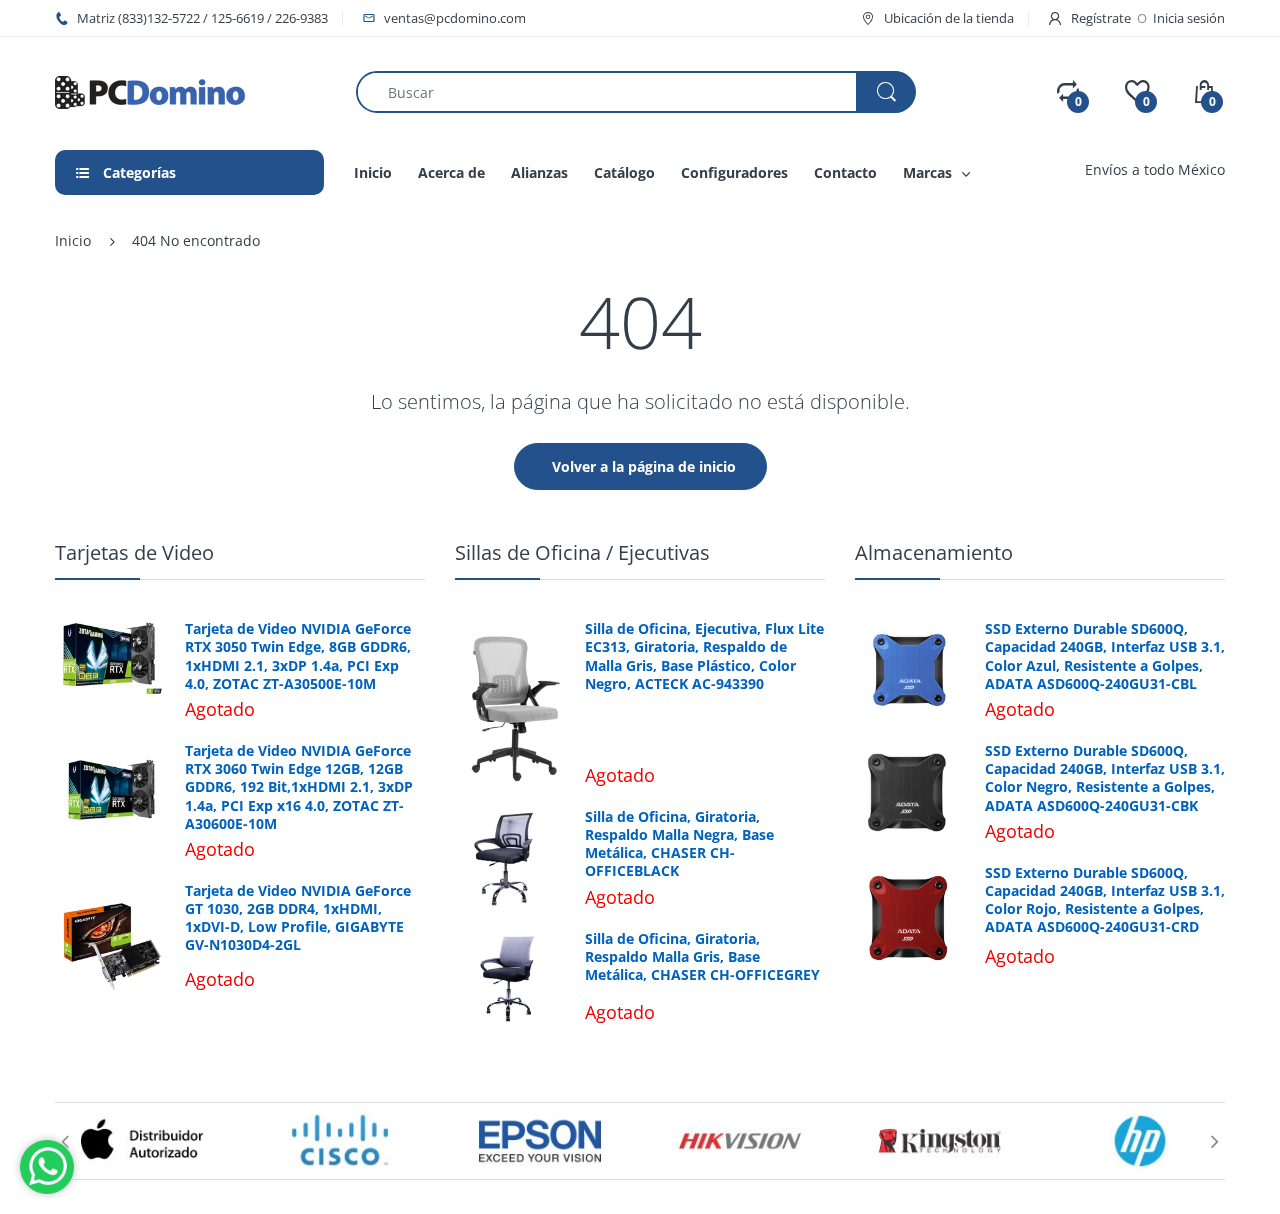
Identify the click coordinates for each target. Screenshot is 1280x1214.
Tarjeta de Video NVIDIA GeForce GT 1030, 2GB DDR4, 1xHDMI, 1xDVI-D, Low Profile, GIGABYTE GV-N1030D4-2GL (298, 918)
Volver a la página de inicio (644, 466)
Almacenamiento (934, 552)
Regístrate (1101, 18)
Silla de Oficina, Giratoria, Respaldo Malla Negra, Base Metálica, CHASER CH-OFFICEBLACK (679, 844)
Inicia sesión (1189, 18)
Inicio (73, 240)
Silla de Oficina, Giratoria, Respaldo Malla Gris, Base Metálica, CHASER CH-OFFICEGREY (702, 957)
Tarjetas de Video (134, 552)
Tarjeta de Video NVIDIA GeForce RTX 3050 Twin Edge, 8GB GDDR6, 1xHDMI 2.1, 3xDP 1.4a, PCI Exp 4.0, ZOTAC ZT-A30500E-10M (298, 656)
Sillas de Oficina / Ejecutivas (582, 552)
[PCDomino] (150, 90)
